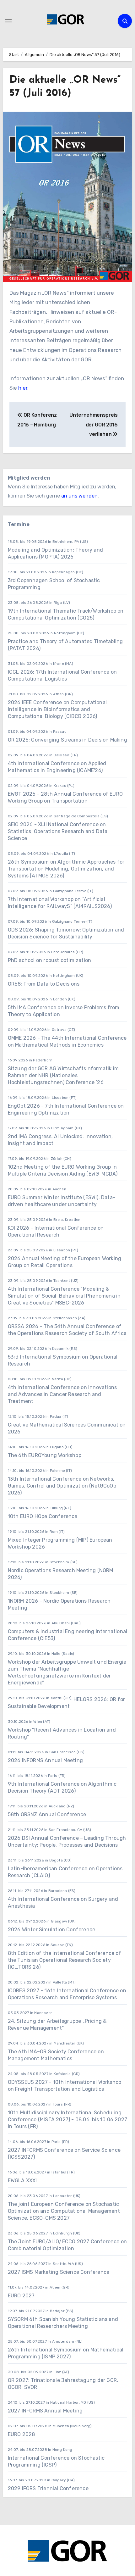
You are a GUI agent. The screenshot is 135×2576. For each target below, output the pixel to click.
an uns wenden (79, 496)
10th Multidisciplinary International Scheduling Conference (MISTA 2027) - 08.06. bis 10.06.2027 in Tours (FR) (67, 2120)
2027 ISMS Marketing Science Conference (59, 2272)
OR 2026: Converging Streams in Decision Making (67, 740)
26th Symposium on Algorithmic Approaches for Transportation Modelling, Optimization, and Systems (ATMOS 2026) (66, 869)
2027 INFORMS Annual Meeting (45, 2411)
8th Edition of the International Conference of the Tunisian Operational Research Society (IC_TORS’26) (65, 1960)
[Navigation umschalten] (8, 21)
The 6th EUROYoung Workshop (45, 1455)
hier (23, 388)
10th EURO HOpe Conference (43, 1516)
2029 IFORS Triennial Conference (48, 2488)
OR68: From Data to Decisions (44, 984)
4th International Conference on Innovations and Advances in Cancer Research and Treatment (62, 1394)
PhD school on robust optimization (50, 960)
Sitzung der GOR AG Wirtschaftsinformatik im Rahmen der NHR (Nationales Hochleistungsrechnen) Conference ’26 (63, 1075)
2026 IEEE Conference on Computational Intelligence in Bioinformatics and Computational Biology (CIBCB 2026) (57, 709)
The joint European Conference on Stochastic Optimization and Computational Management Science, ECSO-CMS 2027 (64, 2211)
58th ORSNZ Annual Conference (47, 1814)
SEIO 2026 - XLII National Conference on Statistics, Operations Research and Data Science (58, 831)
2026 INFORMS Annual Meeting (45, 1760)
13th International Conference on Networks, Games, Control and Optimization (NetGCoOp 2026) (62, 1486)
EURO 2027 (21, 2296)
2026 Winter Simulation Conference (52, 1930)
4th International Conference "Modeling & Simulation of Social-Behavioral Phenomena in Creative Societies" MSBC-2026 (64, 1296)
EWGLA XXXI (22, 2181)
